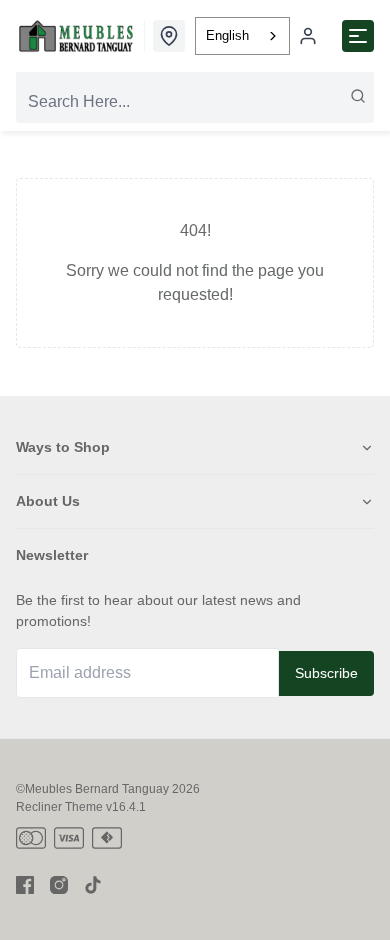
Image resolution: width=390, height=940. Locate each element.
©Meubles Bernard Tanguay (92, 789)
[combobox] (242, 36)
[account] (308, 36)
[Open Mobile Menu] (358, 36)
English (227, 35)
